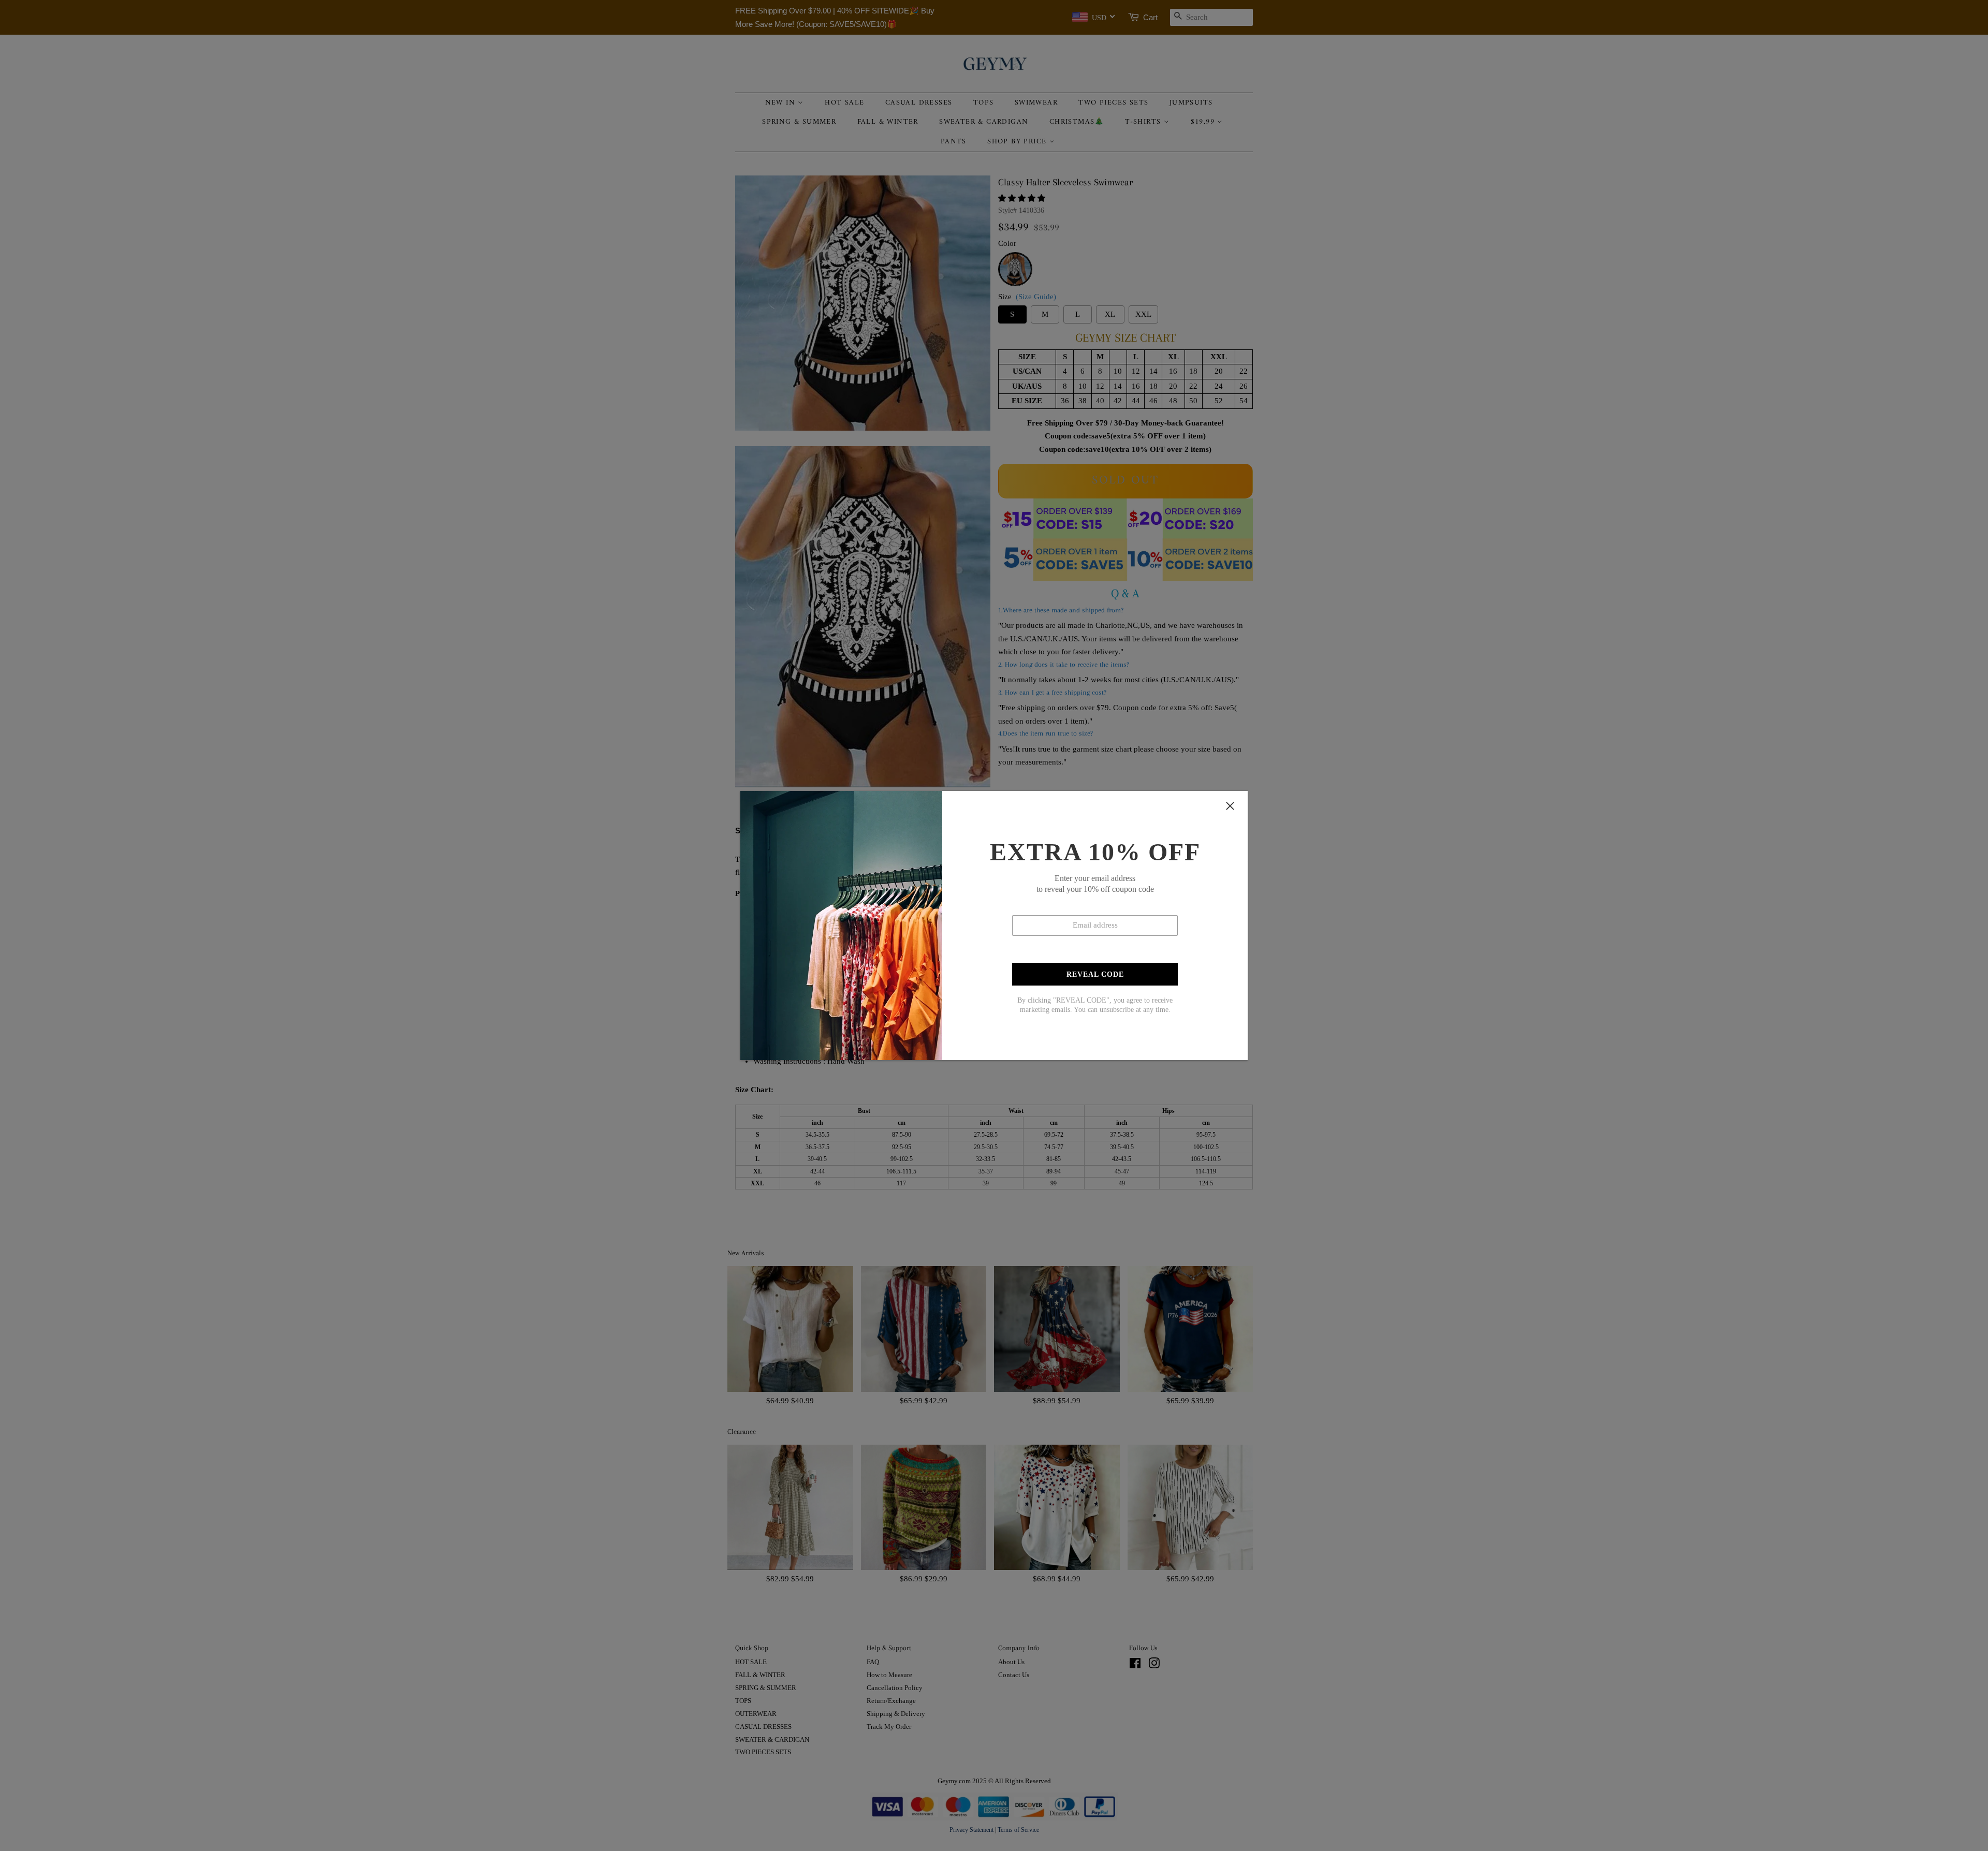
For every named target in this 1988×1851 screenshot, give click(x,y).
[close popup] (1230, 806)
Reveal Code (1095, 974)
